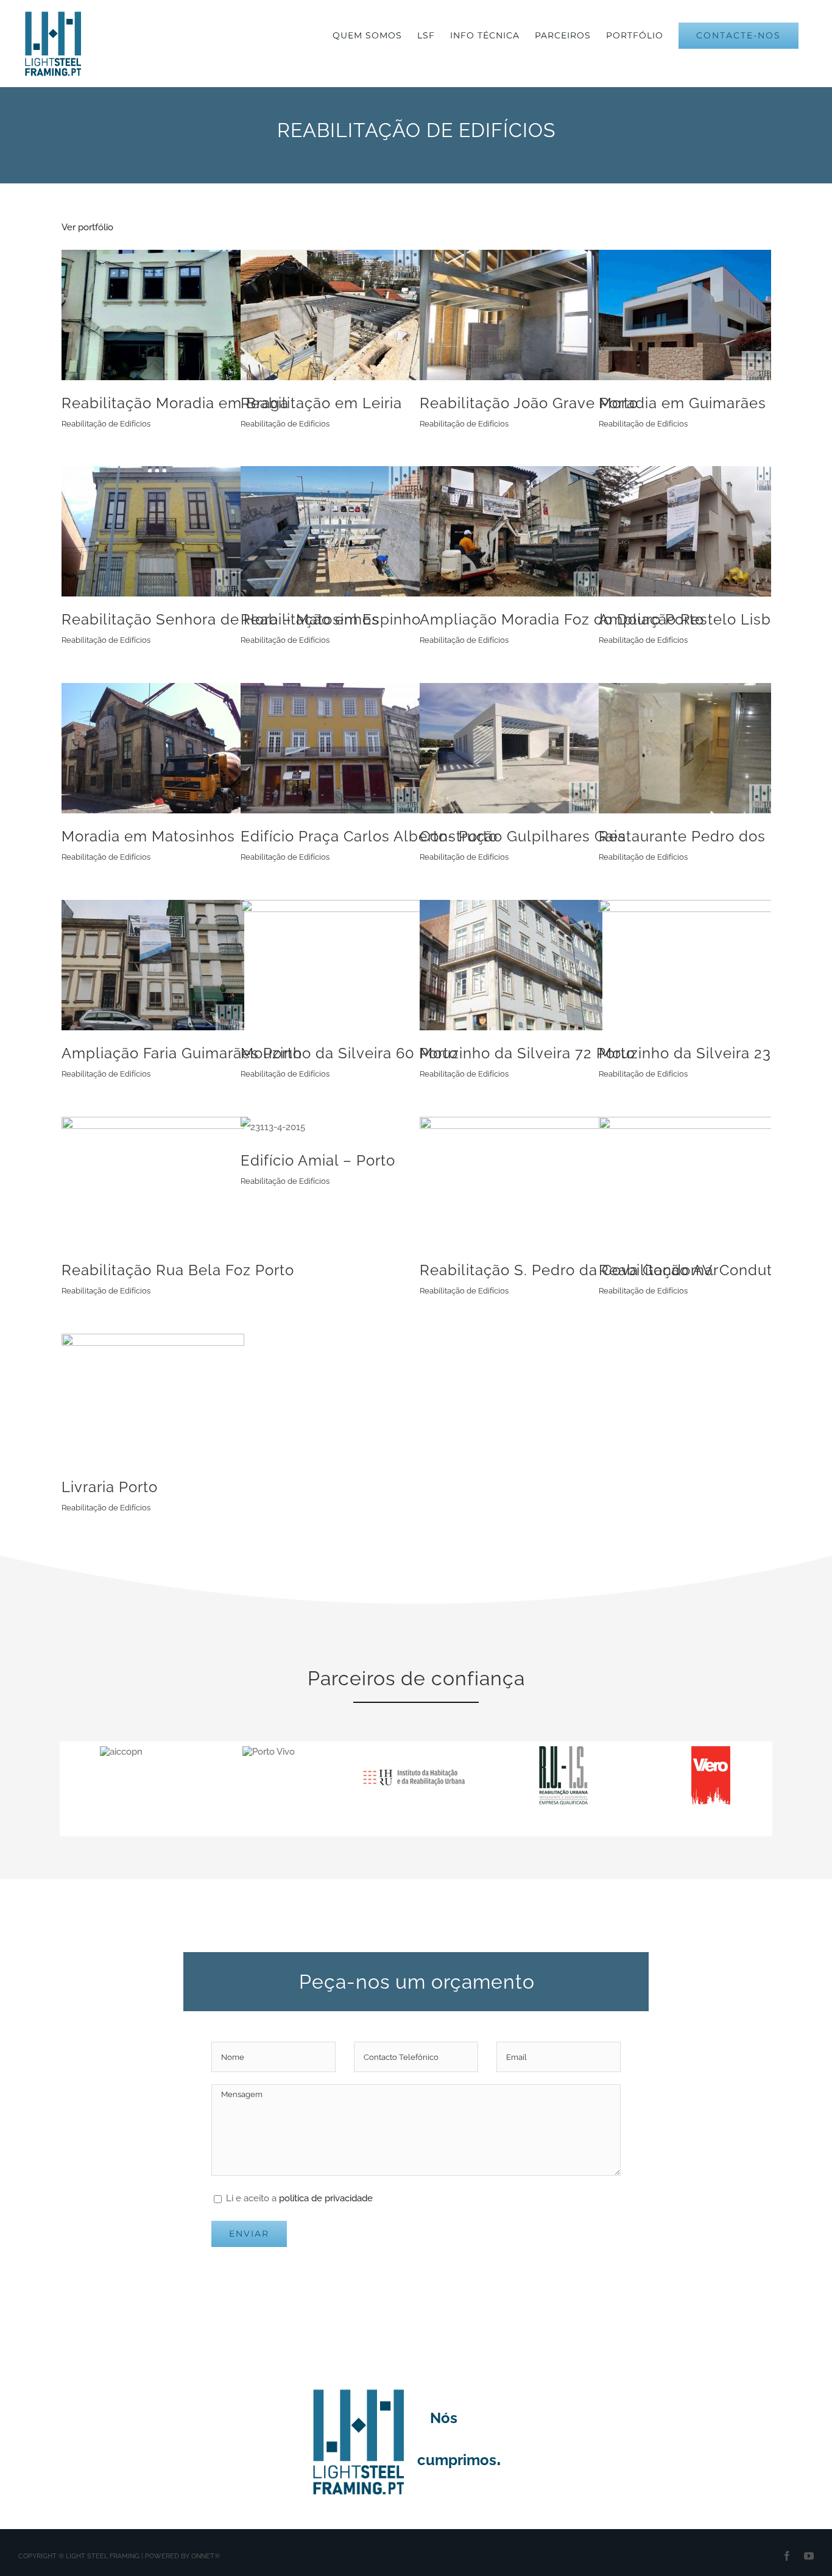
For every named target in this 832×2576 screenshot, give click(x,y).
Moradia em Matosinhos (148, 836)
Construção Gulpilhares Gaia (523, 836)
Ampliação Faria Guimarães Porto (182, 1053)
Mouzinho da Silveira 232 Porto (711, 1053)
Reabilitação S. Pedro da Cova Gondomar (569, 1270)
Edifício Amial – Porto (318, 1160)
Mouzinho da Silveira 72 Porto (527, 1053)
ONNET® (206, 2556)
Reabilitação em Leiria (321, 403)
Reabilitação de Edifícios (106, 424)
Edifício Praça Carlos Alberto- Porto (369, 836)
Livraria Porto (110, 1487)
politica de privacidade (326, 2198)
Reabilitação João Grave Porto (529, 403)
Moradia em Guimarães (682, 403)
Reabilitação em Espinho (331, 619)
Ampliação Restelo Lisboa (694, 619)
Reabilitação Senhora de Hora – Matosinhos (220, 619)
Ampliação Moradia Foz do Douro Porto (562, 619)
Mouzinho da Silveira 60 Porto (349, 1053)
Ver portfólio (87, 227)
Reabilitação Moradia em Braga (175, 403)
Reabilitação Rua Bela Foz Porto (178, 1270)
